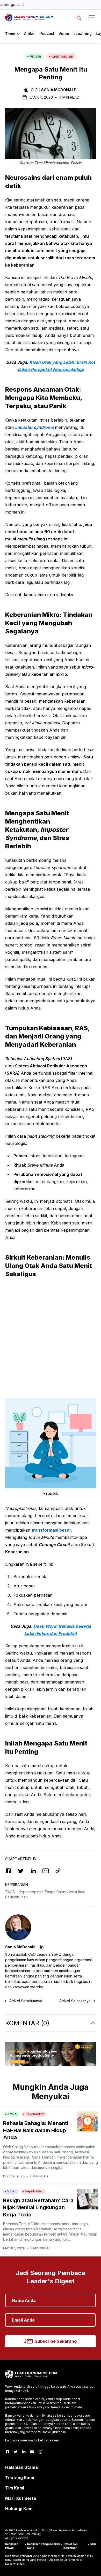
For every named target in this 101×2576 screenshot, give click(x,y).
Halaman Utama (21, 2467)
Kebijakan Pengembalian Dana (44, 2546)
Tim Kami (15, 2488)
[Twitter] (16, 2452)
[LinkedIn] (24, 2452)
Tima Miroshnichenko (52, 163)
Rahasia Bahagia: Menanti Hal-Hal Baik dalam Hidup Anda (36, 2130)
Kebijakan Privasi (12, 2546)
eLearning (82, 33)
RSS (93, 2544)
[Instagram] (40, 2452)
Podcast (47, 33)
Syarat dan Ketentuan (71, 2546)
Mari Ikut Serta (21, 2498)
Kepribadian (62, 56)
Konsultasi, (77, 1892)
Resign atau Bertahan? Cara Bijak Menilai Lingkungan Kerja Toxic (38, 2208)
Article (35, 56)
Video (64, 33)
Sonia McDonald (59, 90)
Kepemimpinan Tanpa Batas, (43, 1892)
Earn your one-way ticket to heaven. (33, 2440)
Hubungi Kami (19, 2509)
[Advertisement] (51, 1335)
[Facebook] (7, 2452)
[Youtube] (32, 2452)
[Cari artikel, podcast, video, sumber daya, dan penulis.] (79, 18)
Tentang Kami (20, 2478)
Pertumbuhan (16, 1897)
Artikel (30, 33)
